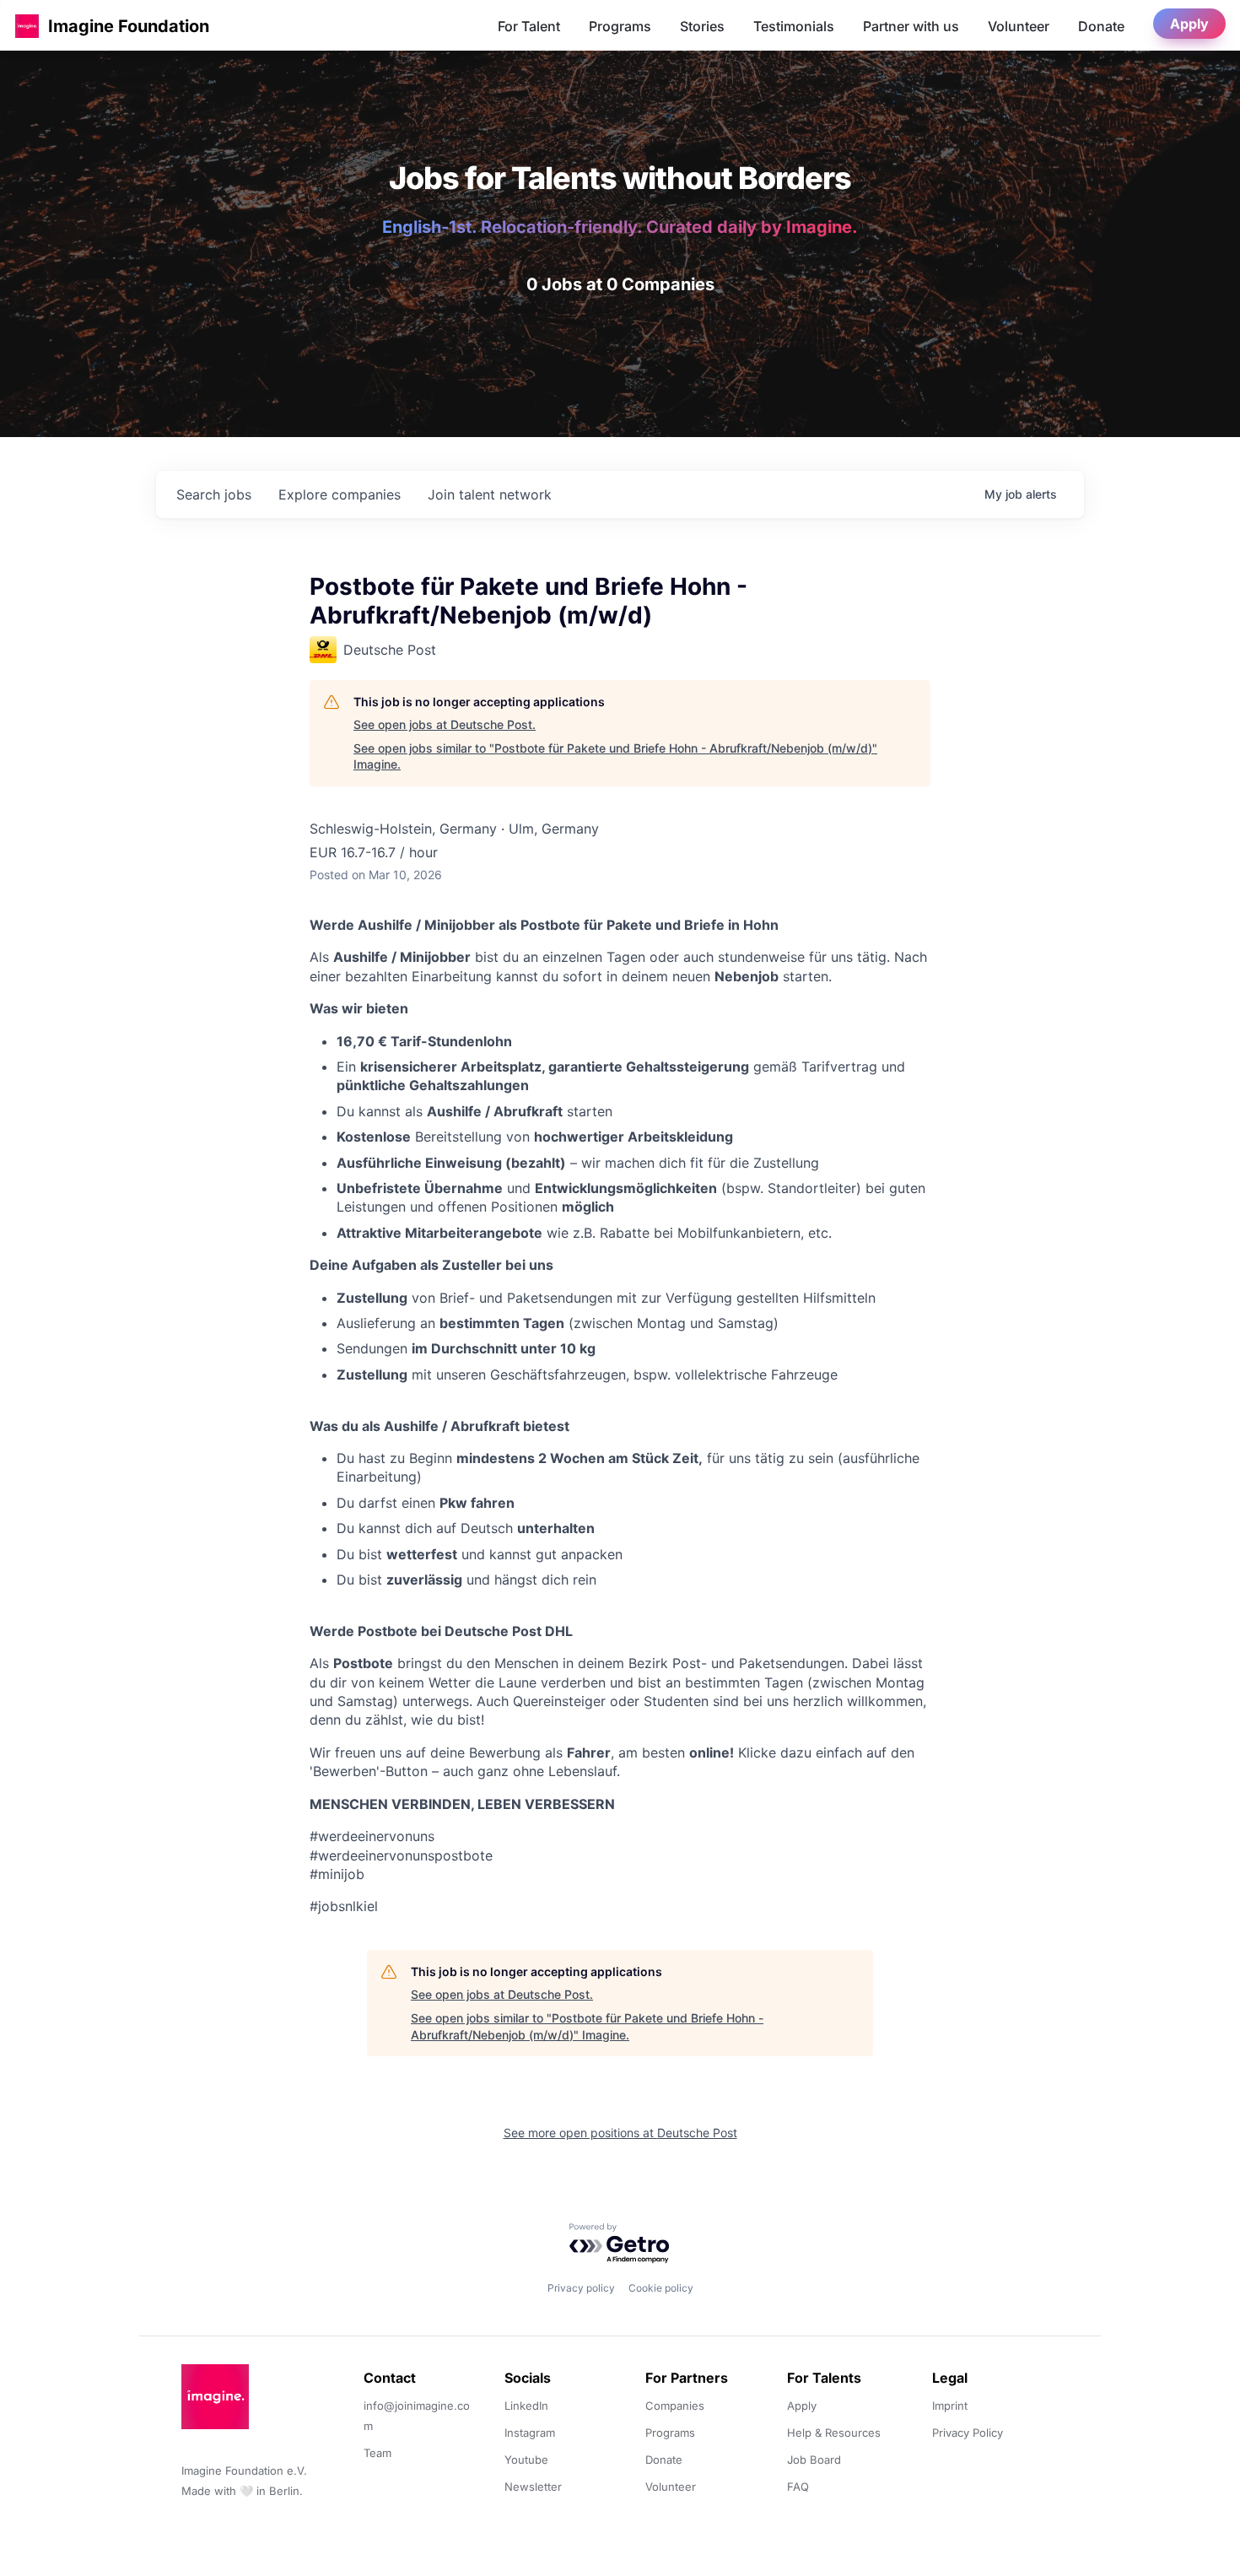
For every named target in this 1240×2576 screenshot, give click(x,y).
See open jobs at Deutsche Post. (445, 724)
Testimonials (794, 26)
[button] (27, 26)
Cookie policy (661, 2288)
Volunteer (1019, 26)
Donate (1101, 26)
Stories (702, 26)
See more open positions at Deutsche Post (620, 2133)
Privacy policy (581, 2288)
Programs (620, 26)
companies (340, 494)
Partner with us (911, 26)
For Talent (529, 26)
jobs (214, 494)
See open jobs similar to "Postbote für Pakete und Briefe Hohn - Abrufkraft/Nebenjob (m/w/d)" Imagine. (615, 756)
